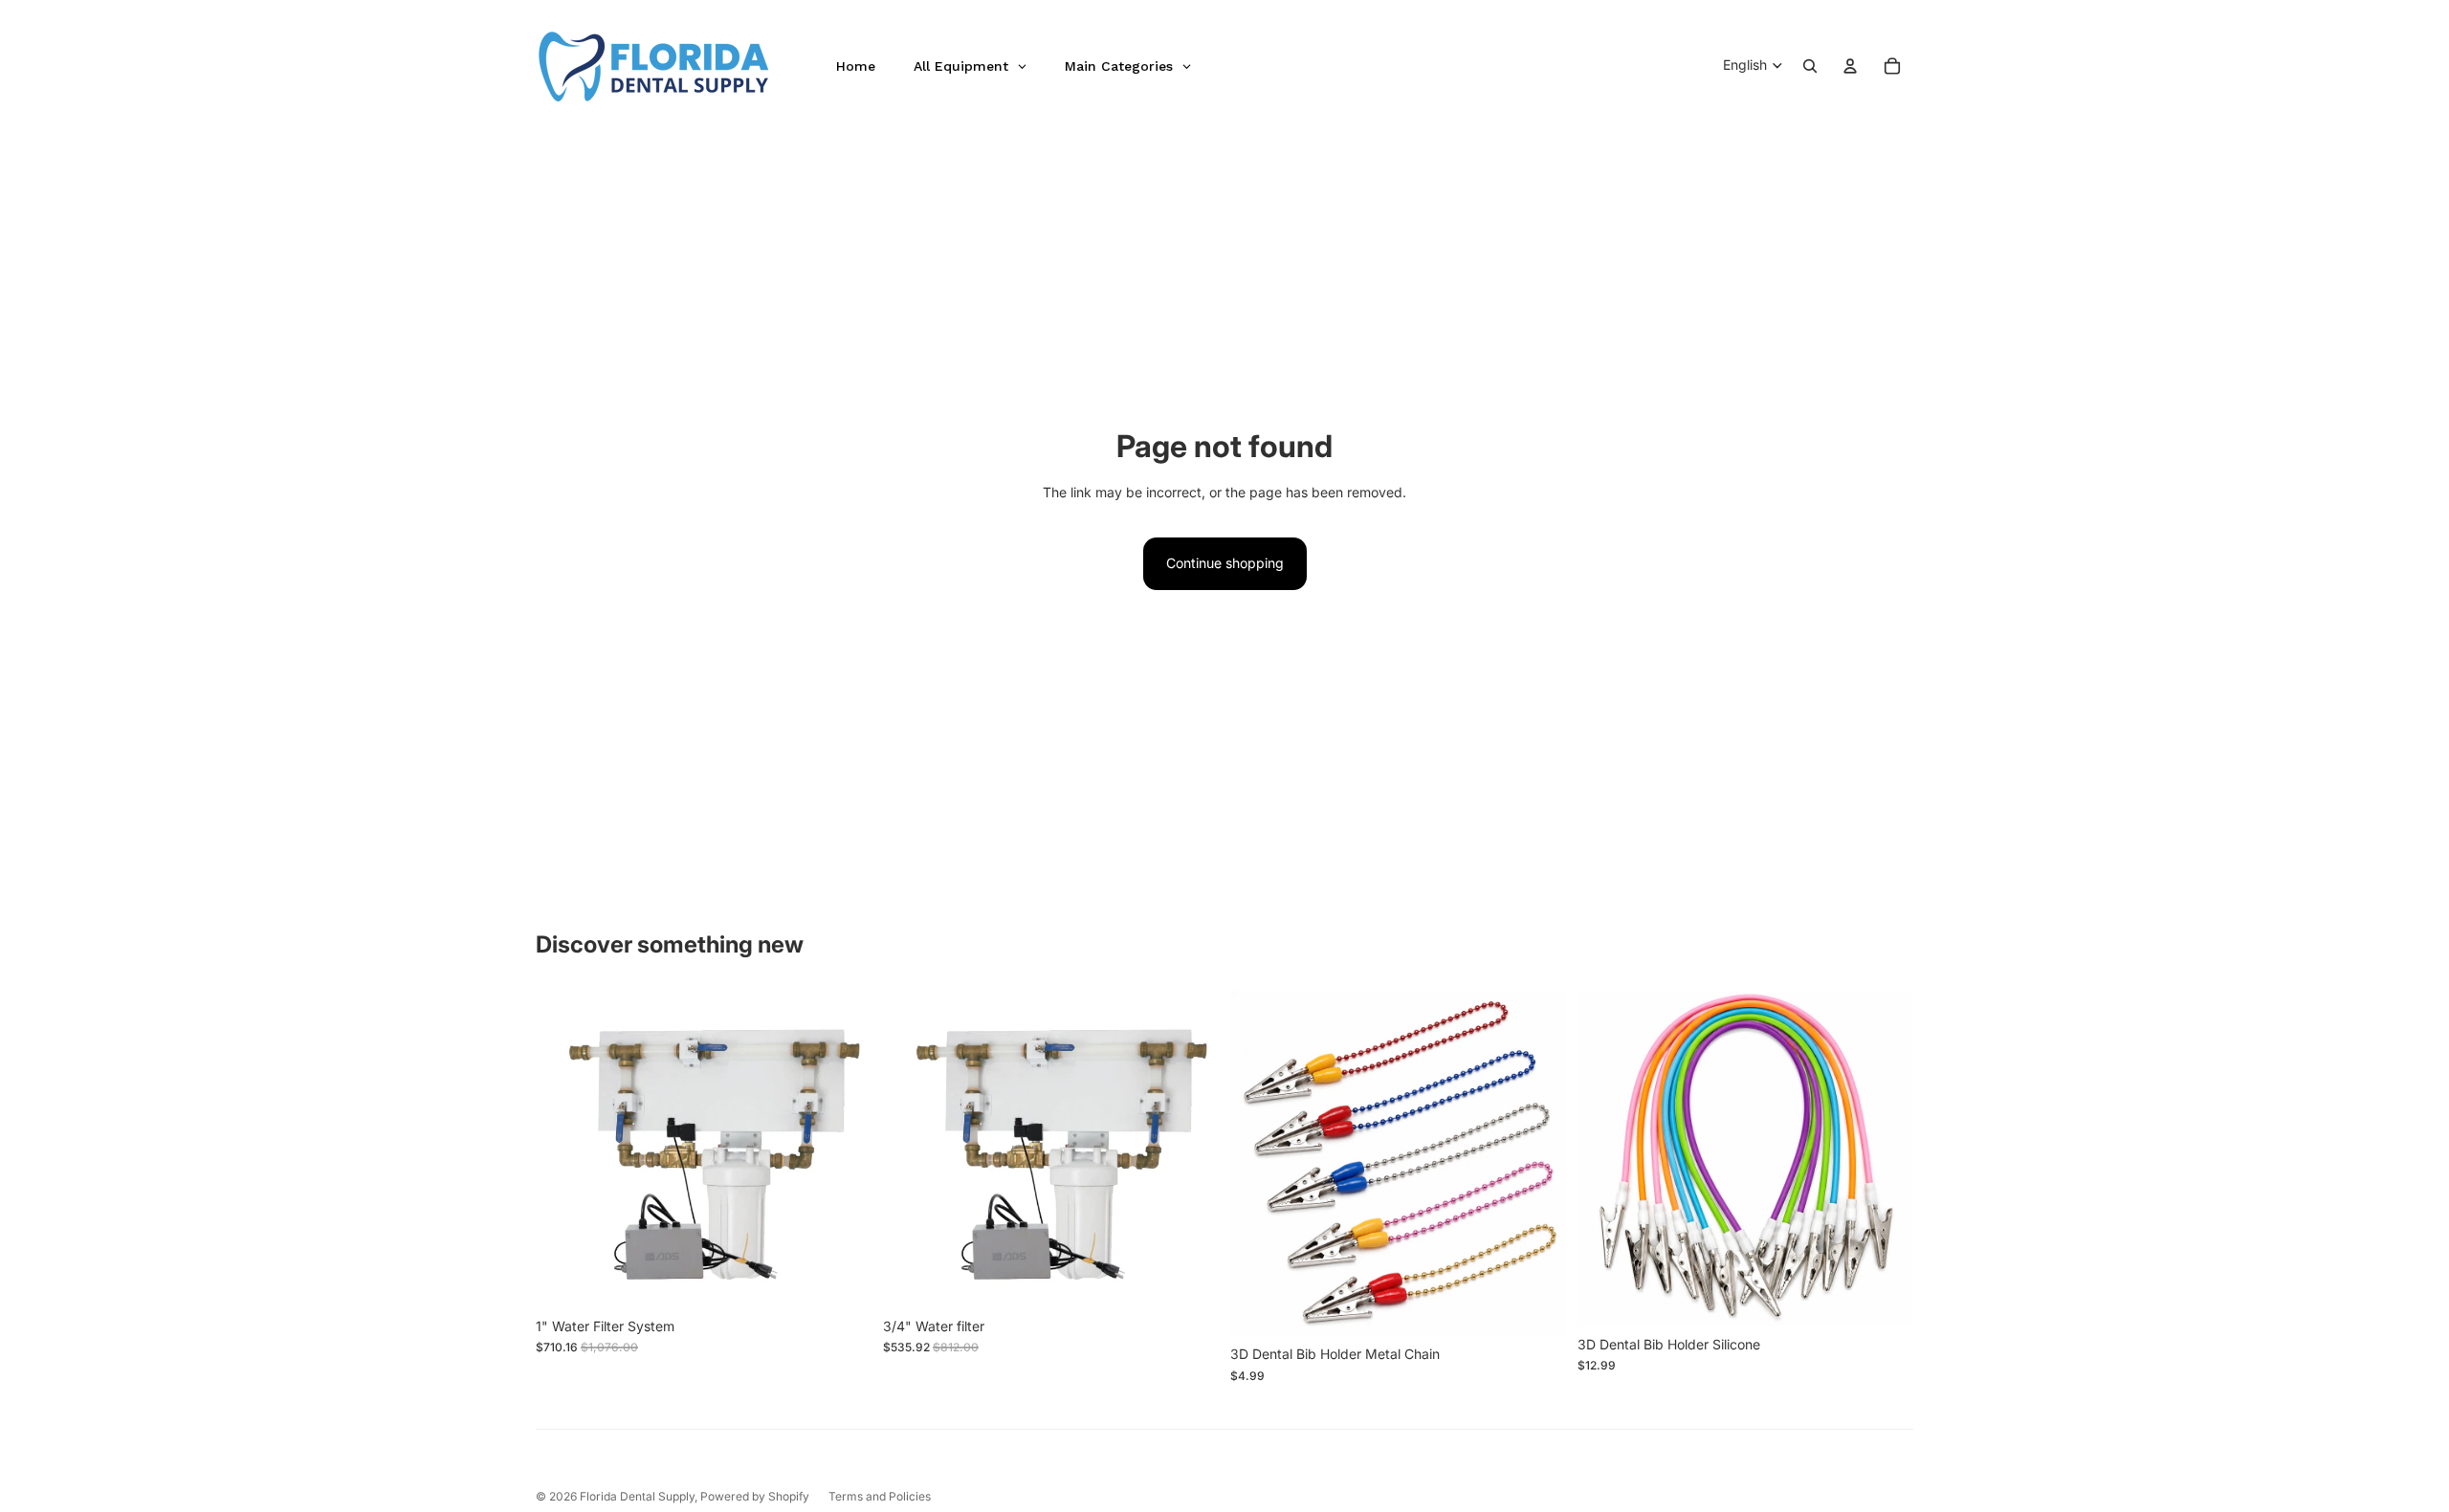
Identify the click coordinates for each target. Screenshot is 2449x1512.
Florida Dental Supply (637, 1496)
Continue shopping (1225, 563)
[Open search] (1810, 66)
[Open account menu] (1850, 66)
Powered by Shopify (755, 1496)
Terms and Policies (880, 1496)
